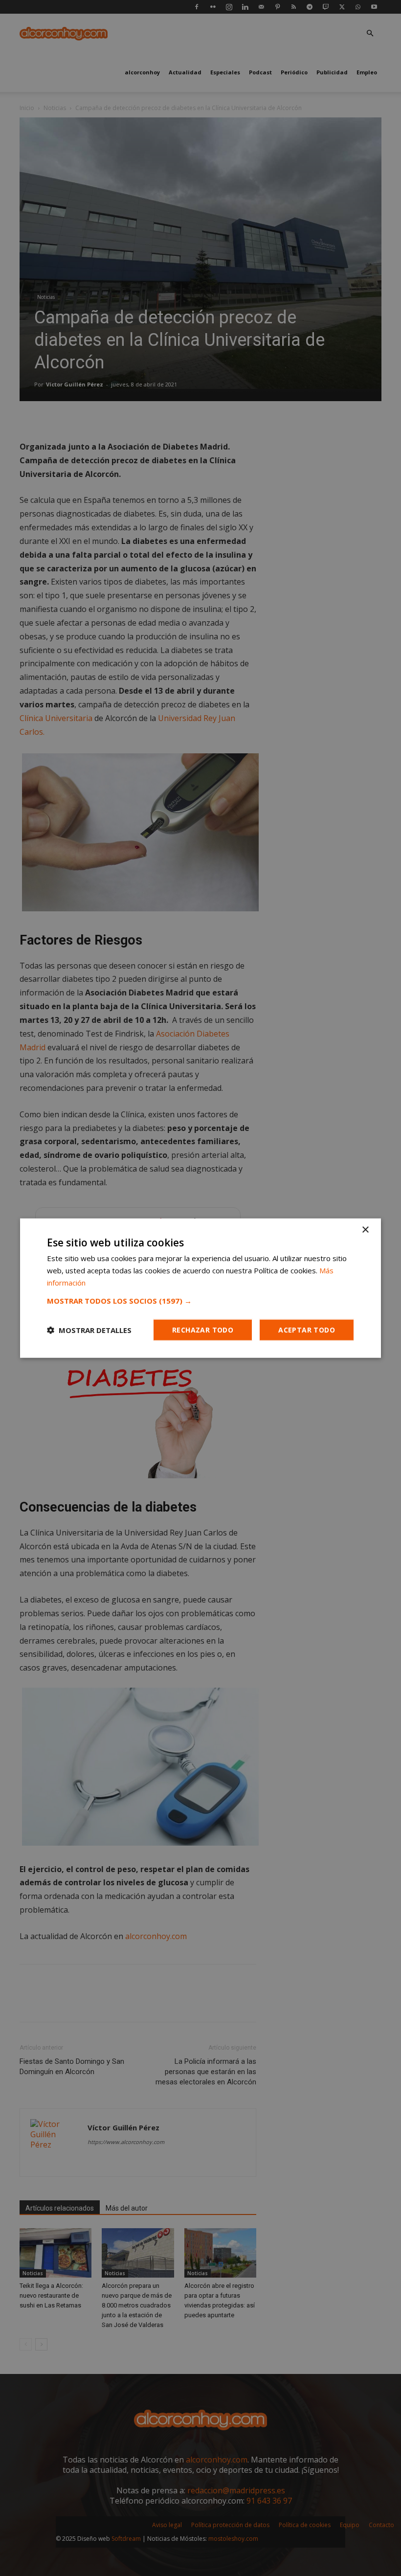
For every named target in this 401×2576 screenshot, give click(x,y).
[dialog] (200, 1288)
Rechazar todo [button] (203, 1329)
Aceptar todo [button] (307, 1329)
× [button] (365, 1230)
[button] (200, 1300)
